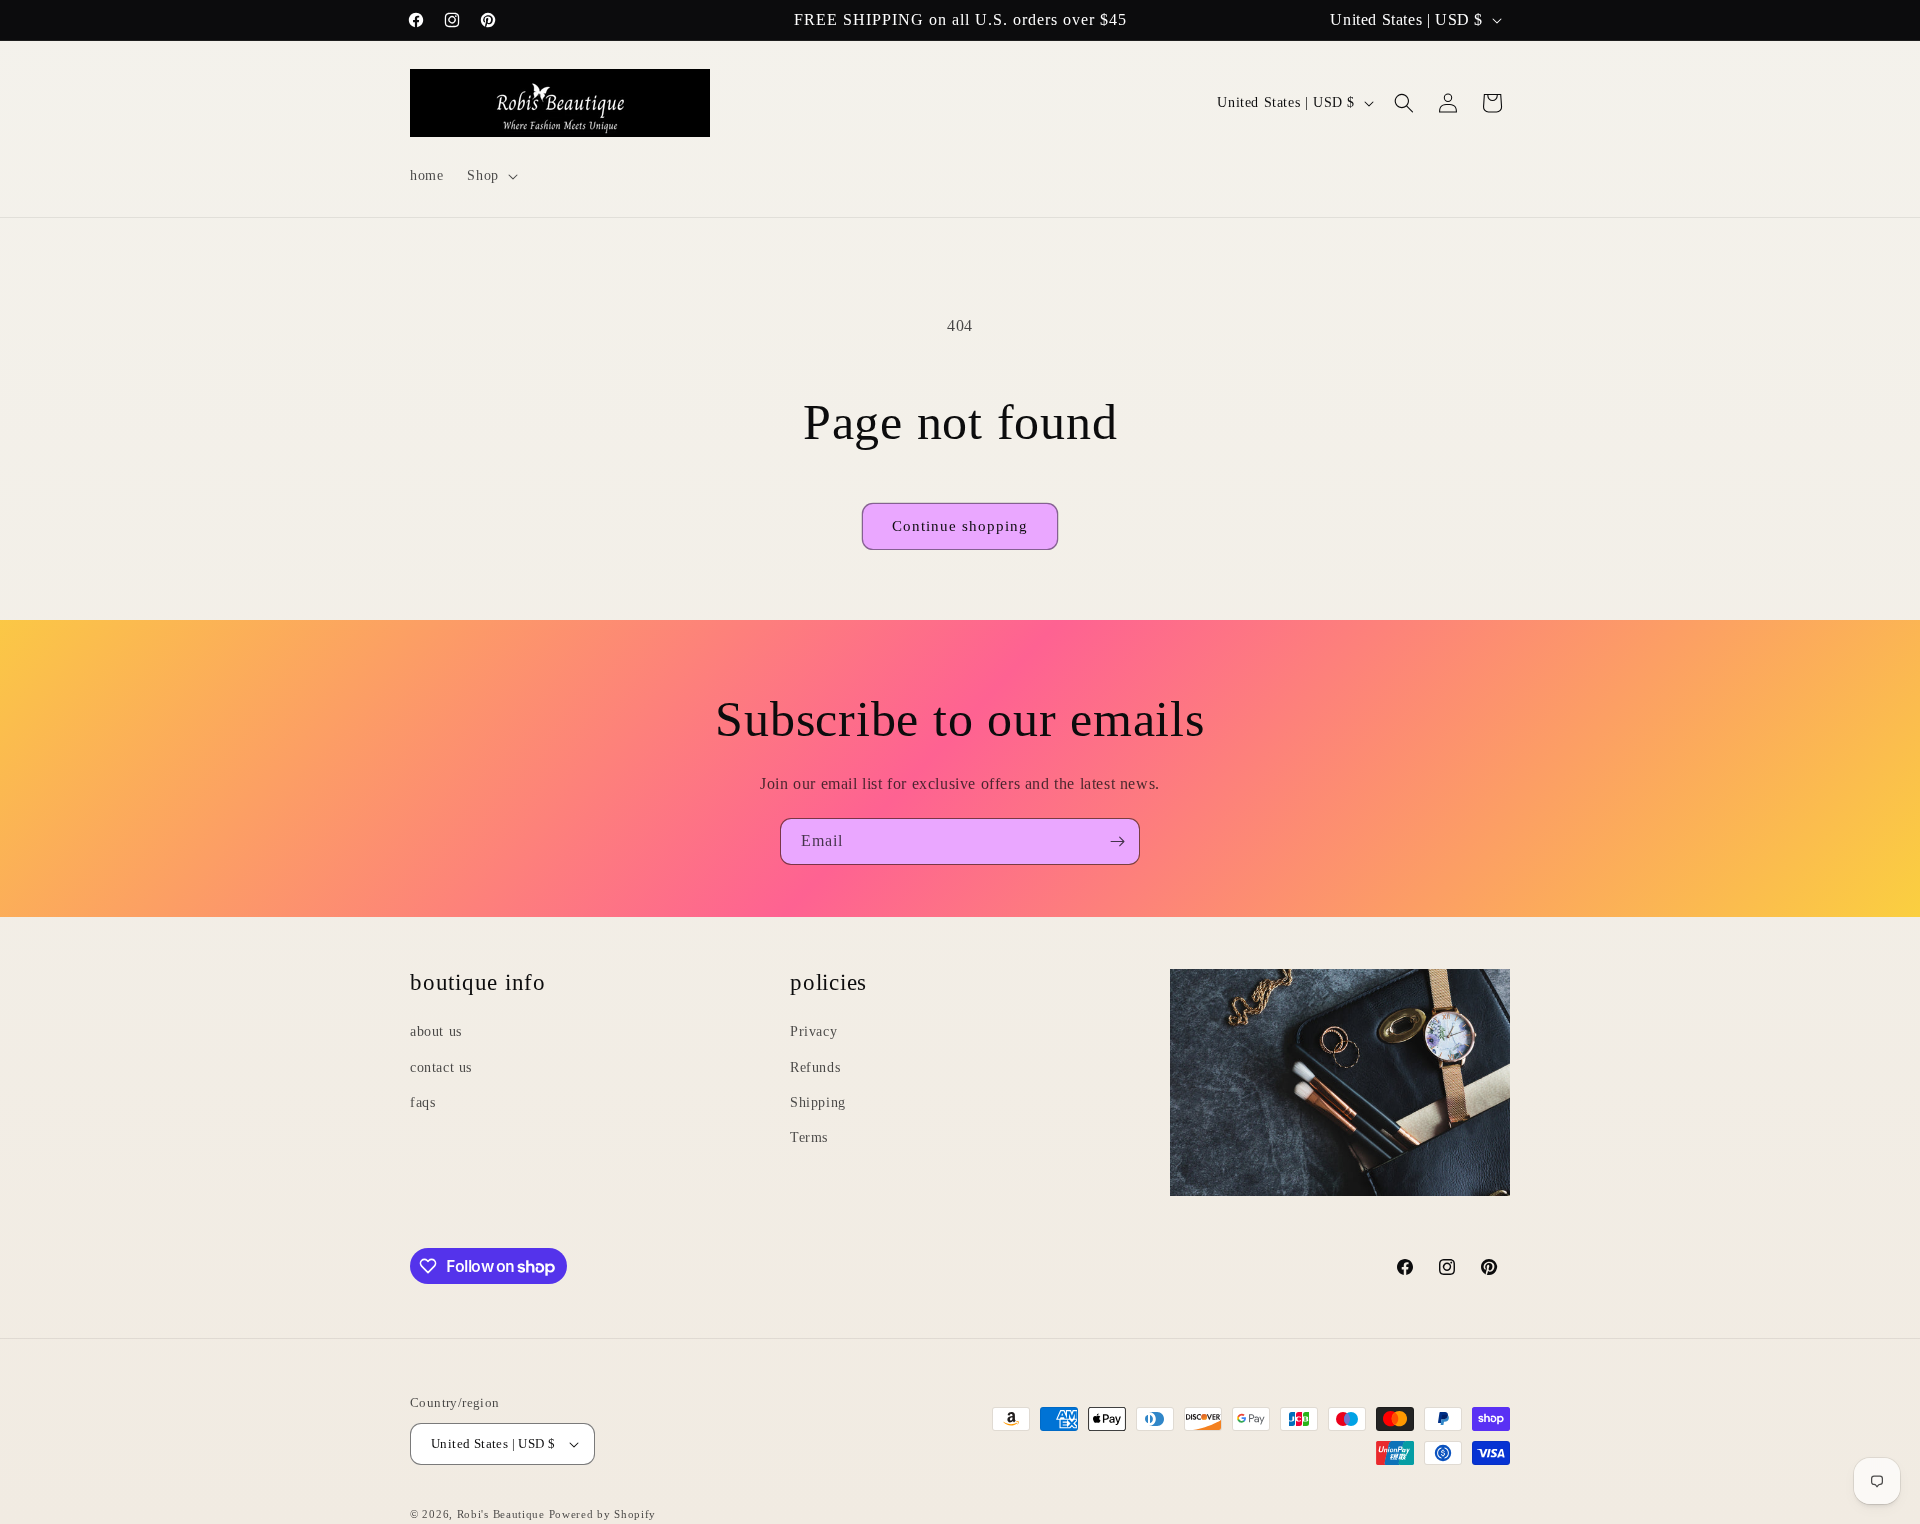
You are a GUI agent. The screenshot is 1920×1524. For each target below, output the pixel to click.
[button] (490, 176)
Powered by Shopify (603, 1514)
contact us (441, 1066)
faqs (422, 1102)
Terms (809, 1137)
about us (436, 1031)
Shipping (818, 1102)
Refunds (815, 1066)
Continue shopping (960, 526)
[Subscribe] (1117, 841)
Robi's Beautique (501, 1514)
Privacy (813, 1031)
